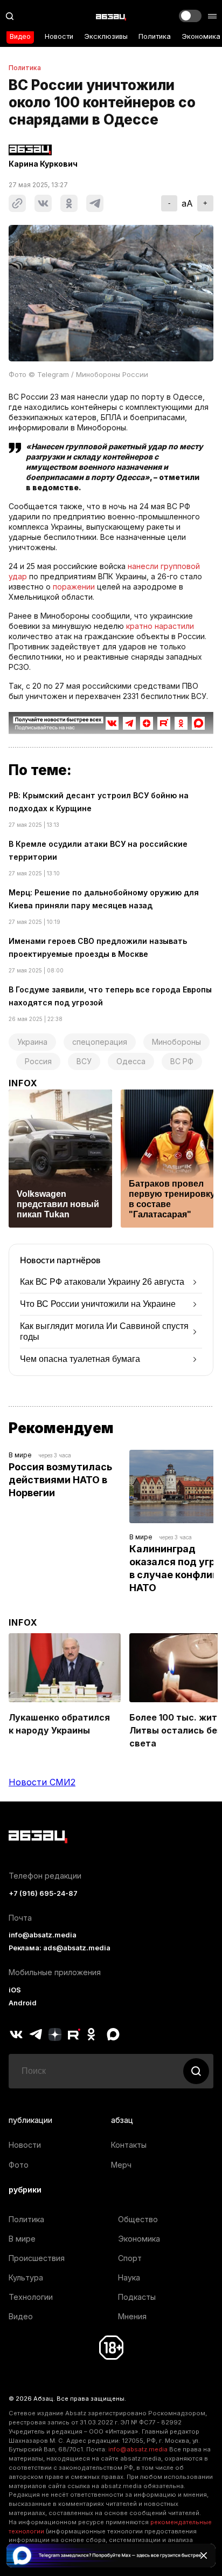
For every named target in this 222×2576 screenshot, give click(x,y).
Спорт (130, 2258)
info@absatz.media (43, 1935)
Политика (155, 36)
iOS (15, 1990)
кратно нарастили (160, 626)
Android (23, 2003)
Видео (20, 36)
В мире (20, 1455)
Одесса (131, 1061)
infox (23, 1083)
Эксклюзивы (106, 36)
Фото (19, 2165)
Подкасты (137, 2297)
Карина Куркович (43, 164)
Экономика (201, 36)
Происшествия (37, 2258)
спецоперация (100, 1042)
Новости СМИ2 (42, 1782)
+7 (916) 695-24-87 (43, 1893)
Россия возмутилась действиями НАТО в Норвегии (61, 1480)
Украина (32, 1042)
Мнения (132, 2316)
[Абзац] (111, 16)
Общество (138, 2219)
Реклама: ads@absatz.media (60, 1948)
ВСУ (84, 1061)
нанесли (143, 566)
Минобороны (176, 1042)
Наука (129, 2277)
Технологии (31, 2297)
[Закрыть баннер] (204, 2556)
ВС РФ (182, 1061)
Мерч (121, 2165)
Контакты (129, 2145)
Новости (59, 36)
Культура (26, 2277)
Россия (38, 1061)
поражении (74, 587)
